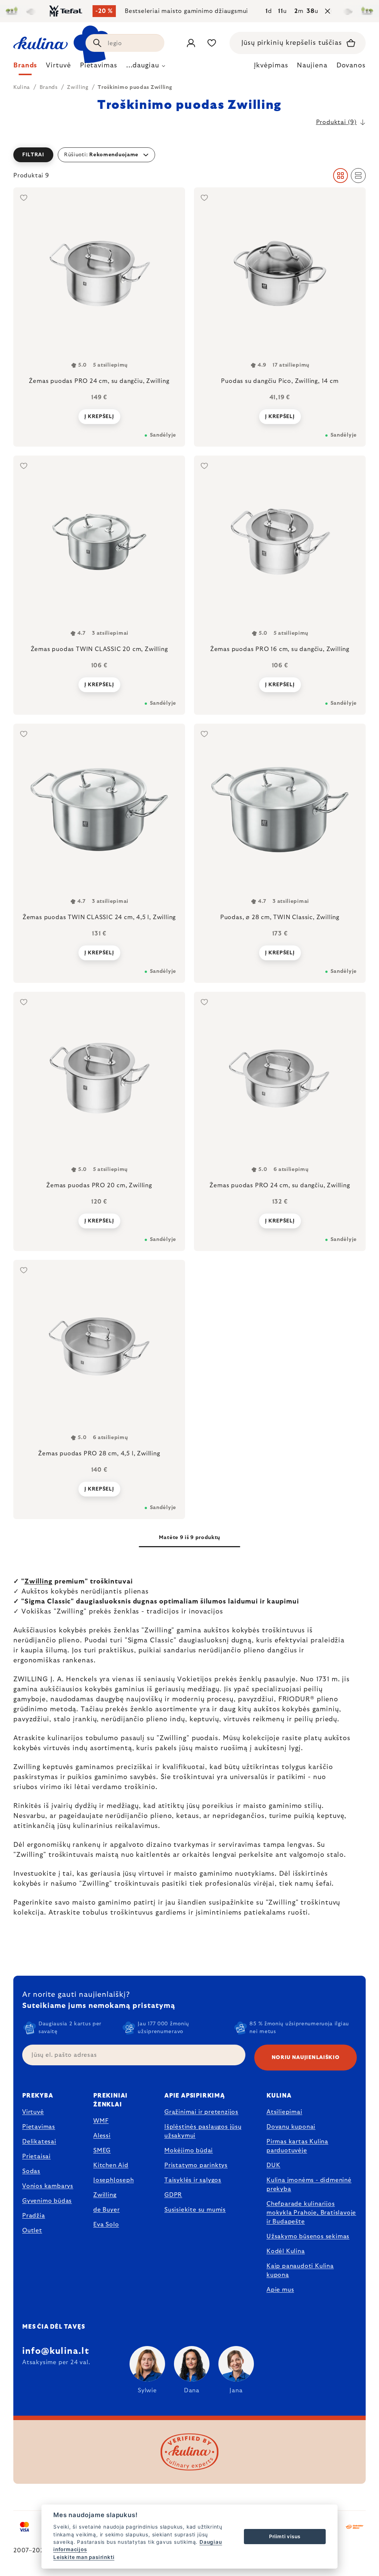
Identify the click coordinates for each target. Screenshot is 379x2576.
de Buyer (106, 2210)
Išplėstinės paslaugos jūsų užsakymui (203, 2131)
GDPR (173, 2195)
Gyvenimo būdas (47, 2201)
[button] (189, 155)
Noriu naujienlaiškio (306, 2058)
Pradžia (34, 2216)
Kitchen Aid (111, 2165)
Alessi (102, 2136)
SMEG (102, 2150)
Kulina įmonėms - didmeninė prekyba (309, 2185)
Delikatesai (39, 2142)
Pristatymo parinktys (196, 2165)
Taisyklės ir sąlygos (193, 2180)
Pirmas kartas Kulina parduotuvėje (297, 2146)
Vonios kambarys (48, 2186)
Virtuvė (33, 2112)
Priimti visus (285, 2536)
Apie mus (280, 2290)
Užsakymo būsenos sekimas (308, 2236)
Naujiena (312, 66)
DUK (273, 2165)
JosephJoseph (114, 2180)
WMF (101, 2121)
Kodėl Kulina (286, 2251)
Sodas (31, 2171)
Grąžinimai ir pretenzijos (201, 2112)
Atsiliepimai (284, 2112)
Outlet (32, 2230)
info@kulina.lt (56, 2351)
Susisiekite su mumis (195, 2210)
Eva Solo (106, 2225)
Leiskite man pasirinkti (84, 2557)
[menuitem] (25, 67)
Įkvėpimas (271, 66)
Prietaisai (36, 2156)
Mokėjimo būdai (189, 2150)
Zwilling (38, 1582)
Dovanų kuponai (291, 2127)
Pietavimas (39, 2127)
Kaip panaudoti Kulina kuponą (300, 2270)
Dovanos (351, 66)
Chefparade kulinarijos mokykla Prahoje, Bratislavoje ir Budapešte (311, 2213)
